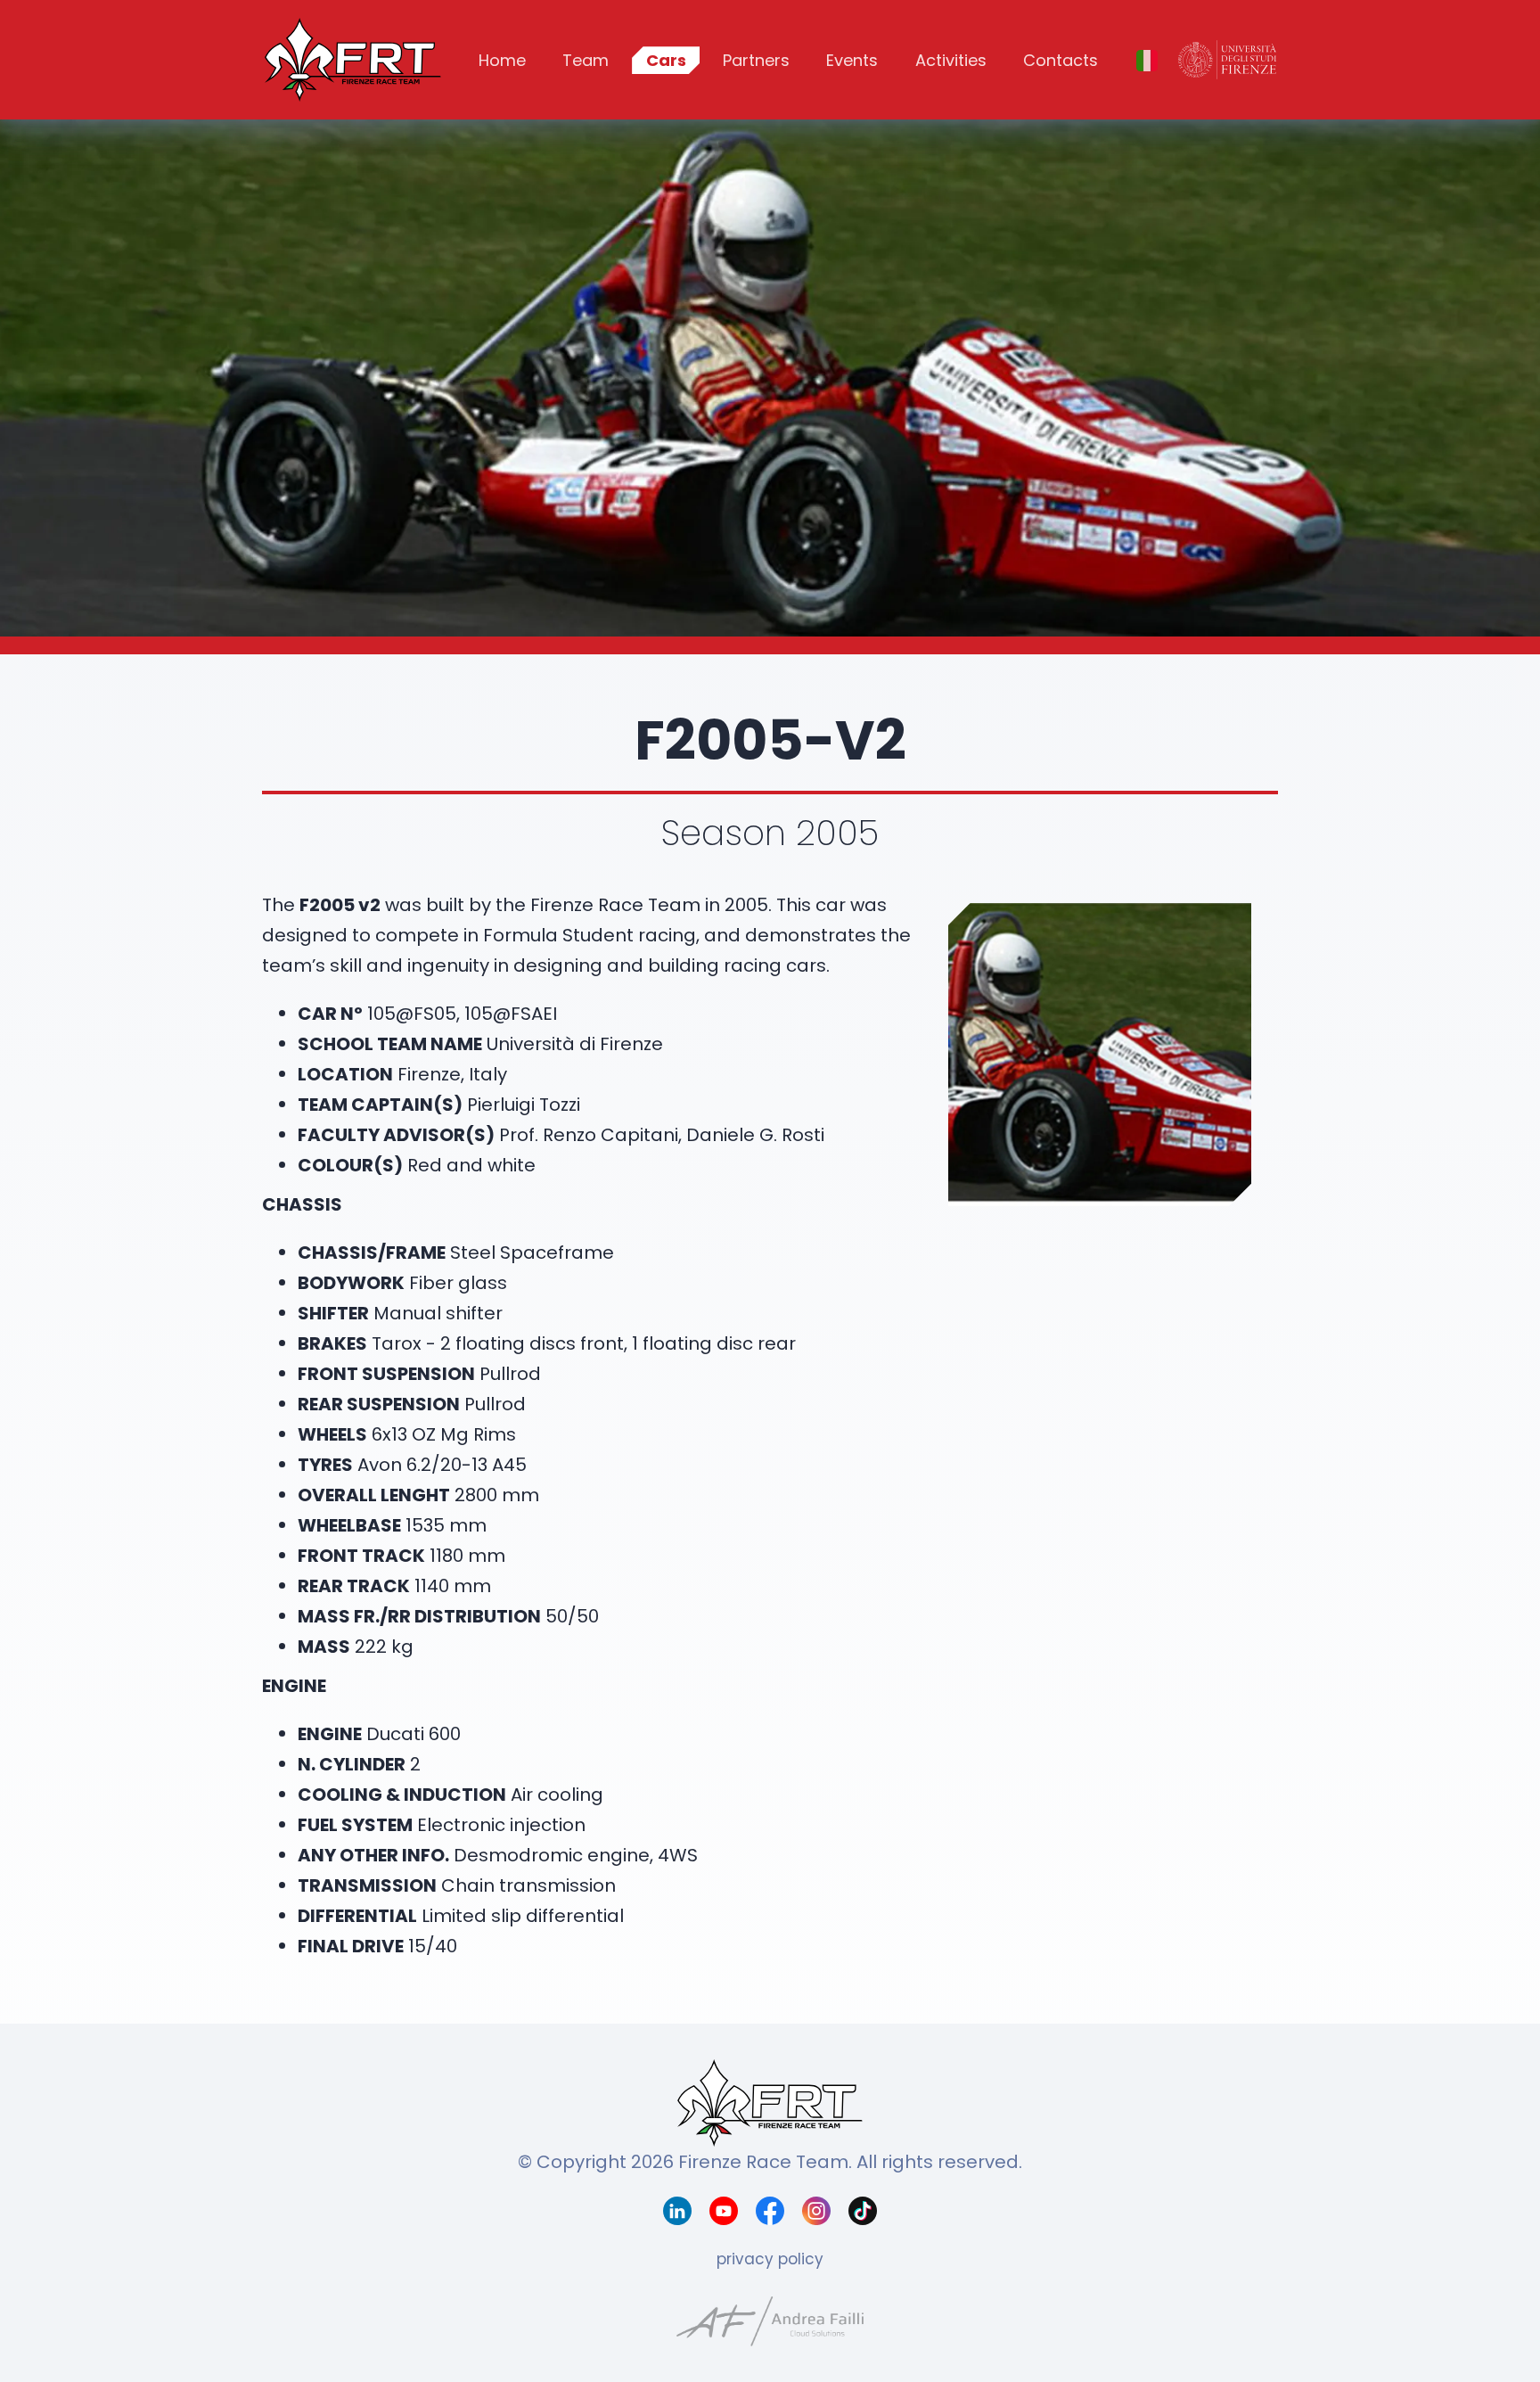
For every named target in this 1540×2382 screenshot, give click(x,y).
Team (586, 60)
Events (852, 60)
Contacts (1061, 60)
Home (502, 60)
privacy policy (770, 2259)
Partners (756, 60)
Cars (666, 60)
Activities (951, 60)
